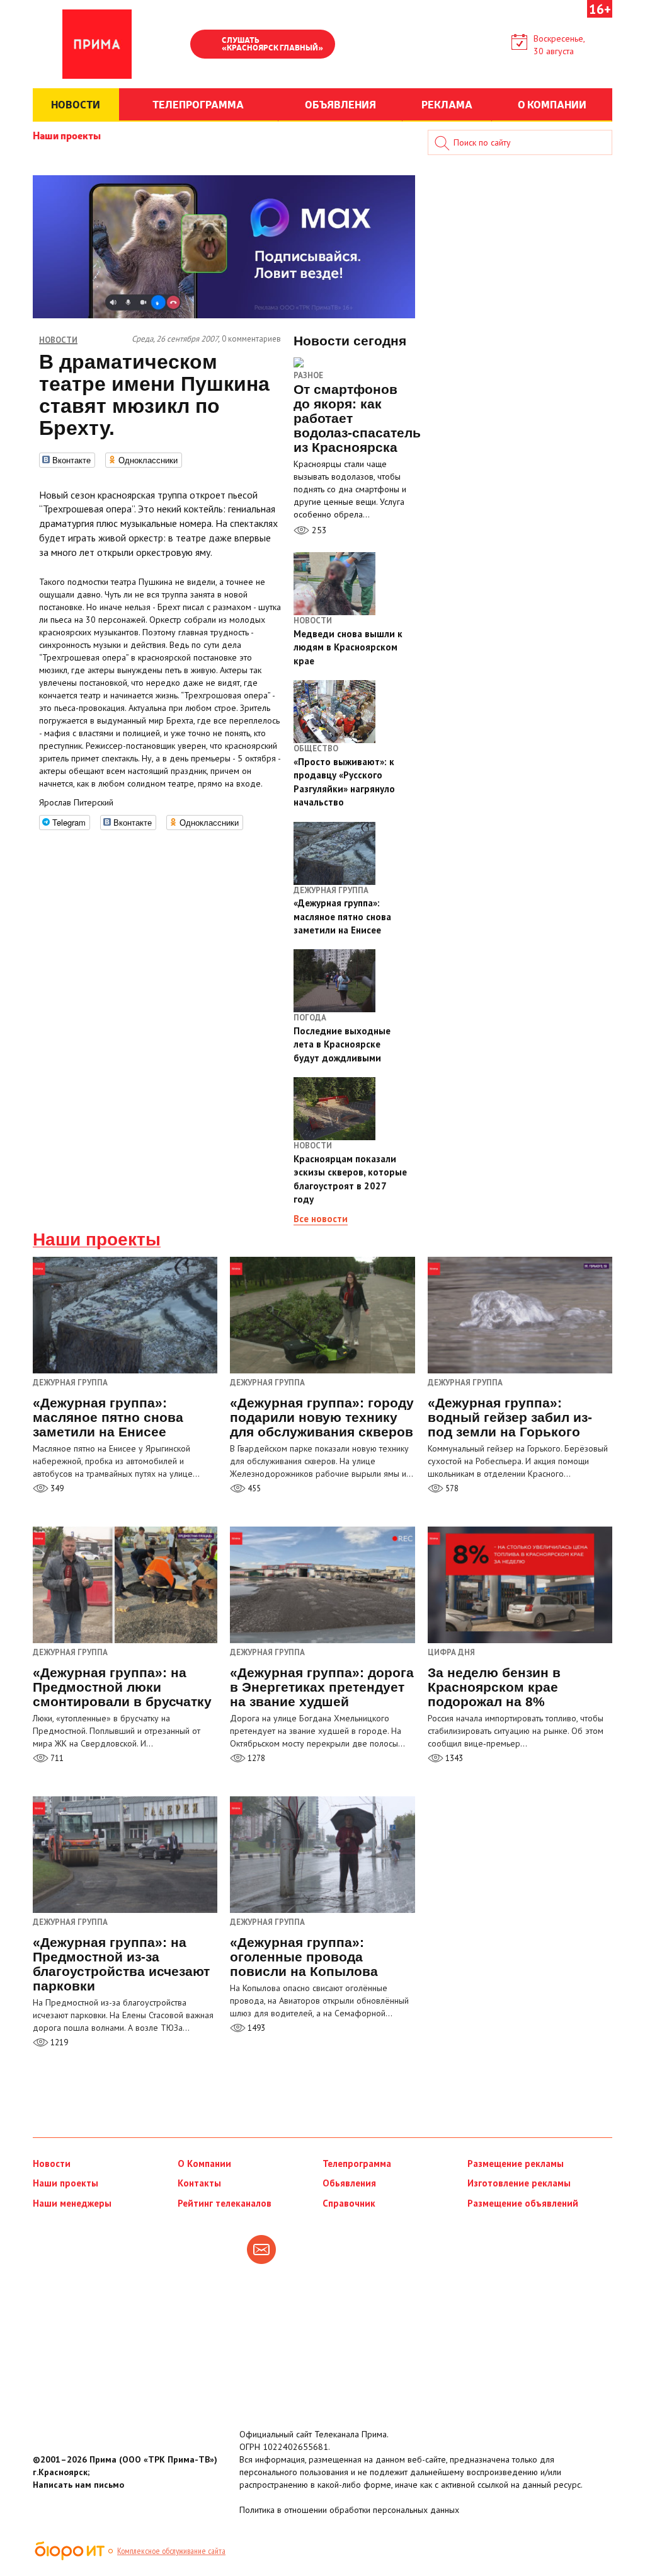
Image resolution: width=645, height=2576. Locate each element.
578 (451, 1488)
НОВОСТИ (76, 104)
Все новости (321, 1219)
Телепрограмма (357, 2163)
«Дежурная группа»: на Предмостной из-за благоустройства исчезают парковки (121, 1964)
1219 (58, 2042)
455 (253, 1488)
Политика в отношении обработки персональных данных (349, 2510)
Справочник (349, 2203)
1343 (453, 1758)
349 (56, 1488)
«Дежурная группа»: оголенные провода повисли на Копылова (304, 1957)
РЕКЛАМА (447, 104)
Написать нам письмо (78, 2485)
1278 (255, 1758)
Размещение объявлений (523, 2203)
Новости (52, 2163)
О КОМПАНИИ (552, 104)
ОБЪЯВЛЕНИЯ (340, 104)
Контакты (199, 2183)
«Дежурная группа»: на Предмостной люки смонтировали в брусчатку (122, 1687)
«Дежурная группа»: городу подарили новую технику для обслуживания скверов (322, 1417)
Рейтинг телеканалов (225, 2203)
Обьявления (349, 2183)
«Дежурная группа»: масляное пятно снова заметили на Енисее (108, 1417)
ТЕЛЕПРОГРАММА (198, 104)
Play (206, 45)
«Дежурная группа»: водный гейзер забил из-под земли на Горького (510, 1417)
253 (318, 530)
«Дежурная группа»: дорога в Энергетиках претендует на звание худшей (322, 1687)
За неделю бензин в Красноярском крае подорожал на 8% (494, 1687)
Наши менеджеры (72, 2203)
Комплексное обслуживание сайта (171, 2551)
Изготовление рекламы (519, 2183)
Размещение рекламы (516, 2163)
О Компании (204, 2163)
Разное (308, 375)
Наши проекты (67, 135)
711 (56, 1758)
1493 (255, 2028)
